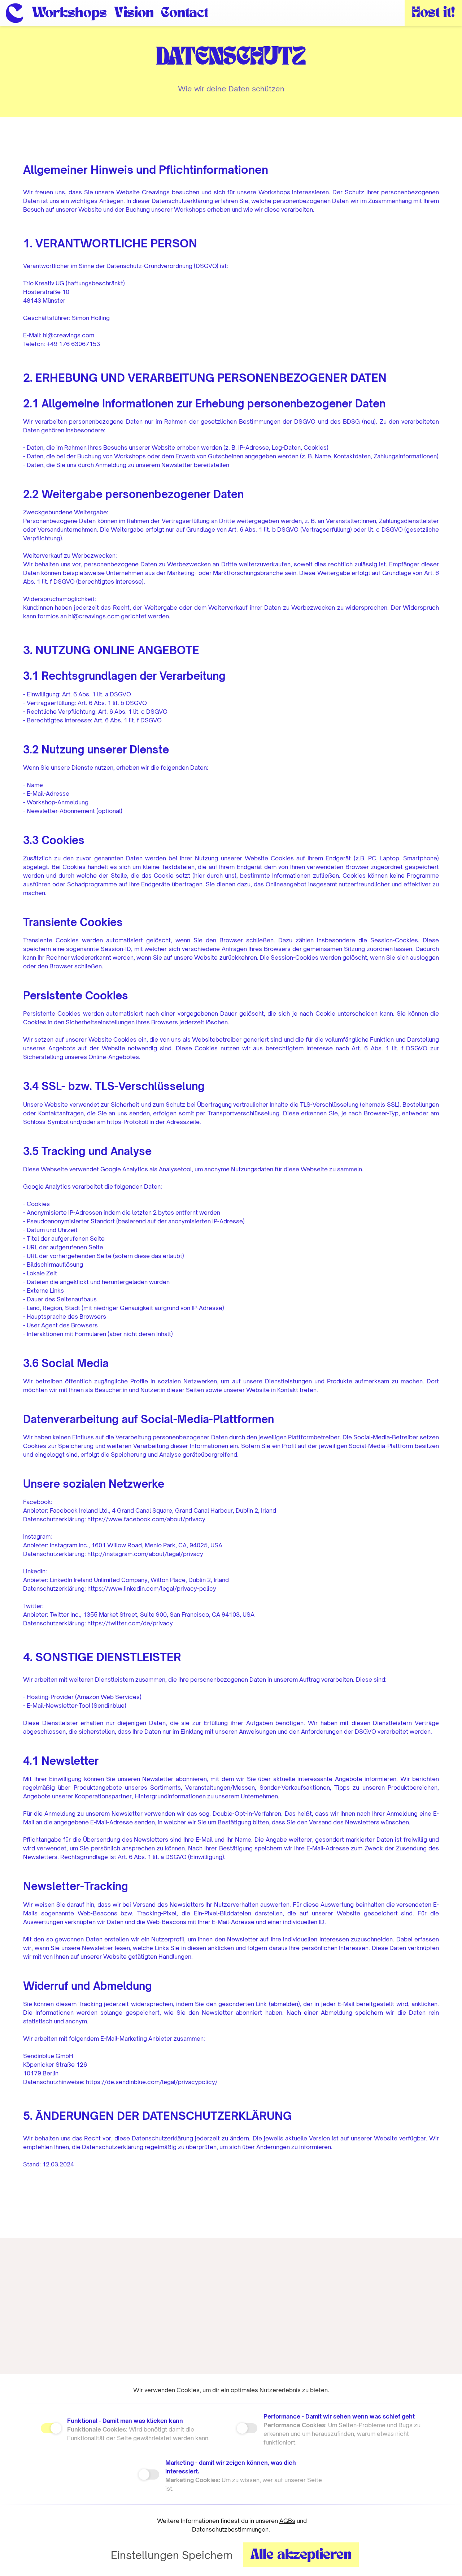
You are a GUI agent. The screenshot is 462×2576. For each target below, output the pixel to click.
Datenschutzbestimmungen (230, 2529)
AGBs (287, 2521)
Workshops (69, 14)
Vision (134, 14)
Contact (185, 14)
